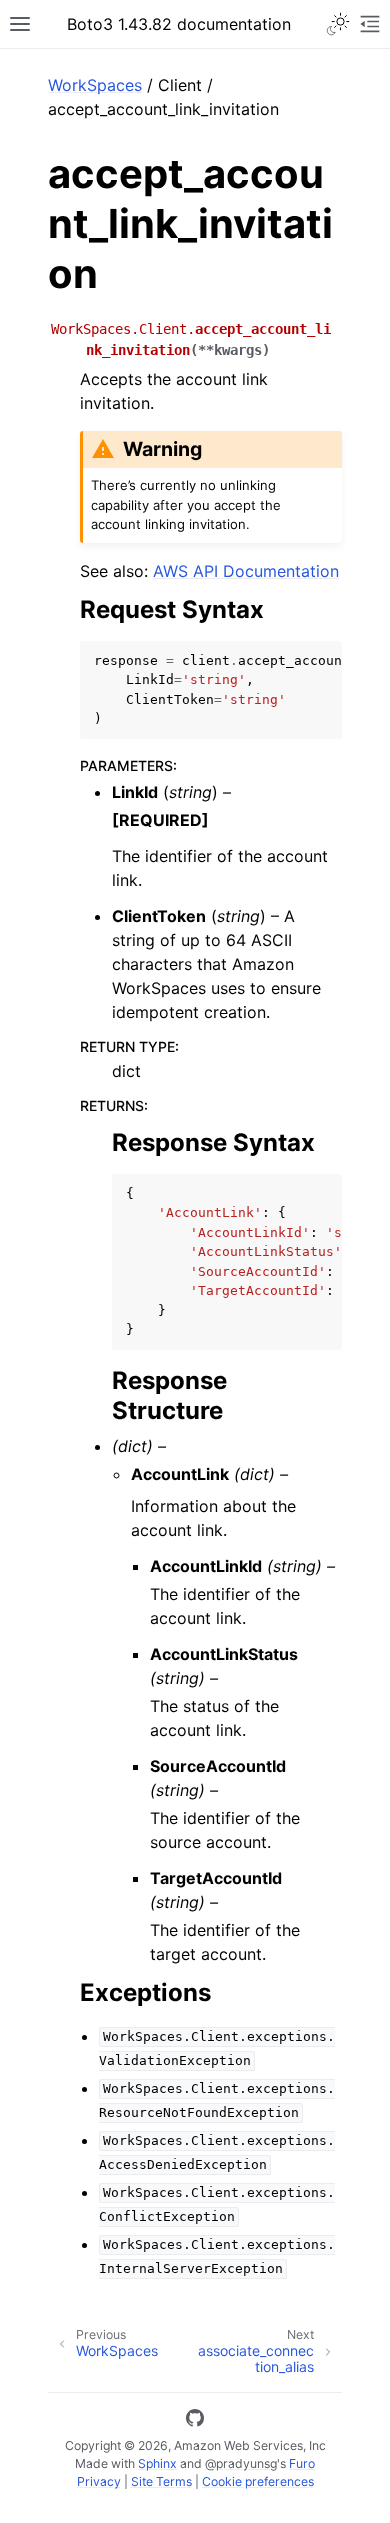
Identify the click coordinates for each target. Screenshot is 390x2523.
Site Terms (161, 2481)
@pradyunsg (241, 2463)
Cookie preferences (258, 2481)
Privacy (99, 2481)
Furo (302, 2463)
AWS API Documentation (246, 571)
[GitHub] (195, 2421)
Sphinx (157, 2463)
